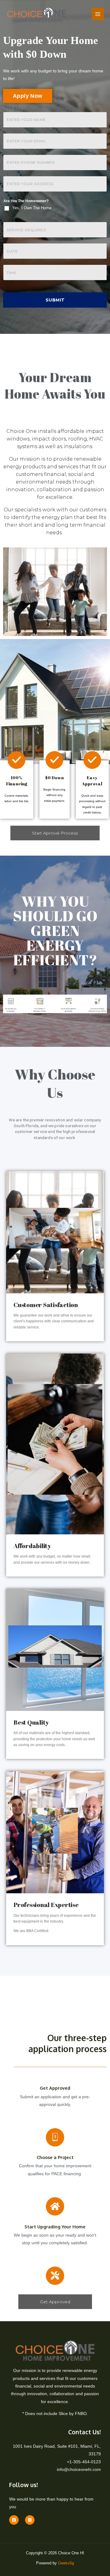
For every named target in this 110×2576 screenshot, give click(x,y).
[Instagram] (30, 2520)
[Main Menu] (98, 14)
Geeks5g (66, 2563)
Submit (55, 300)
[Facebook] (14, 2520)
